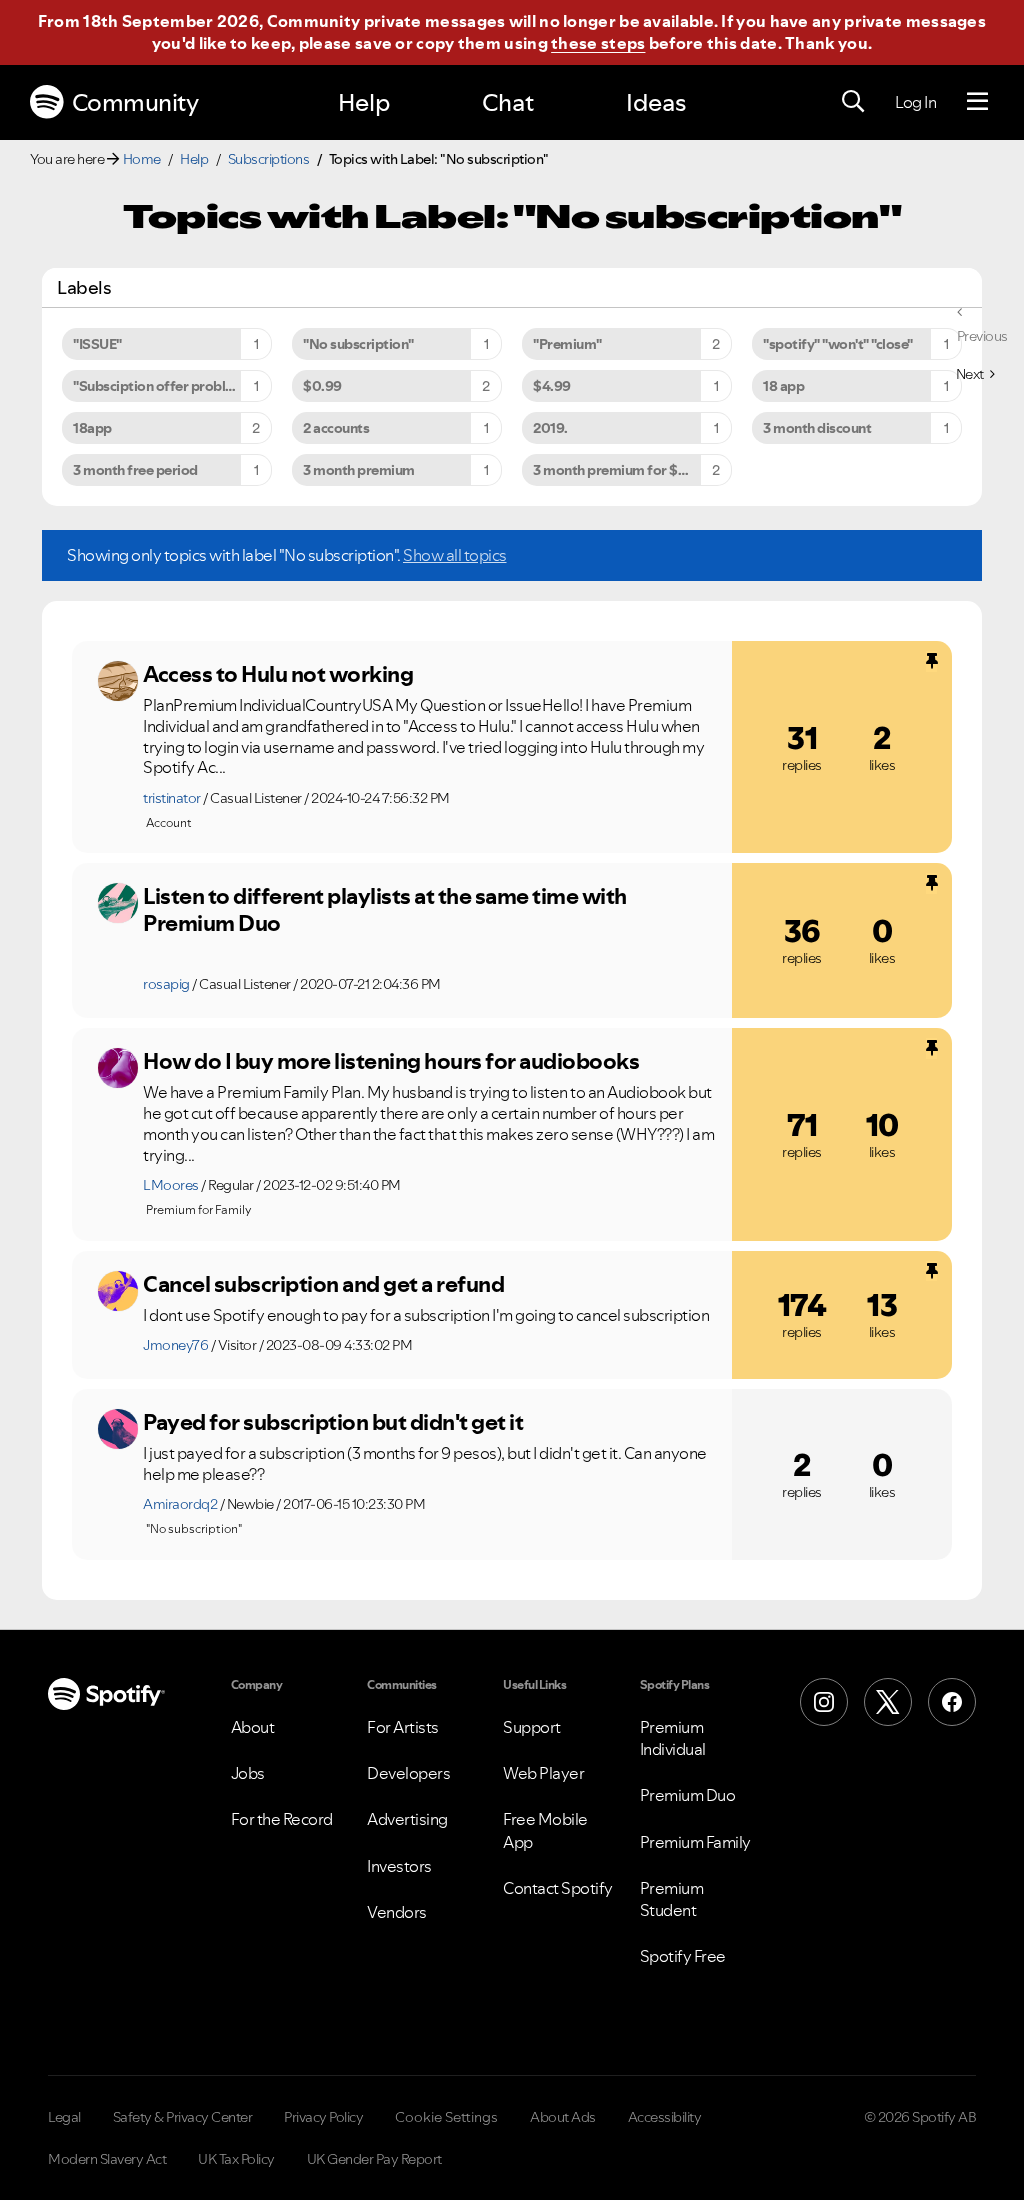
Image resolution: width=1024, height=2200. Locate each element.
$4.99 (552, 386)
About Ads (563, 2117)
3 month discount (817, 428)
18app (92, 428)
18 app (783, 386)
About (253, 1727)
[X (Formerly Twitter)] (888, 1702)
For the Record (282, 1819)
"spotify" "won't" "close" (838, 344)
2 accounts (336, 428)
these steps (598, 43)
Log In (915, 102)
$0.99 (322, 386)
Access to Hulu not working (278, 674)
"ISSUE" (97, 344)
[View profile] (118, 681)
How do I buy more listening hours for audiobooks (391, 1061)
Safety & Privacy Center (183, 2117)
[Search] (853, 102)
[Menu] (977, 102)
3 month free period (135, 470)
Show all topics (455, 555)
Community (135, 102)
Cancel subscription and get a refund (323, 1284)
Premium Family (695, 1842)
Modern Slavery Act (107, 2159)
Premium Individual (673, 1738)
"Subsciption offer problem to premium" (172, 386)
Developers (408, 1773)
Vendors (397, 1912)
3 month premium (359, 470)
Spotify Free (683, 1956)
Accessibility (665, 2117)
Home (142, 159)
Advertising (407, 1819)
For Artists (403, 1727)
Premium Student (672, 1899)
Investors (399, 1866)
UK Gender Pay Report (374, 2159)
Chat (508, 102)
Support (532, 1727)
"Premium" (567, 344)
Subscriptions (269, 159)
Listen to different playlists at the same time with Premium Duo (385, 909)
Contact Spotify (558, 1888)
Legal (64, 2117)
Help (364, 102)
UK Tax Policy (236, 2159)
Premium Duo (688, 1795)
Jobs (248, 1773)
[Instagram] (824, 1702)
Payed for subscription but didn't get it (333, 1422)
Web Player (543, 1773)
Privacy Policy (323, 2117)
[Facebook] (952, 1702)
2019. (550, 428)
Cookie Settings (446, 2117)
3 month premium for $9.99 (620, 470)
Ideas (656, 102)
